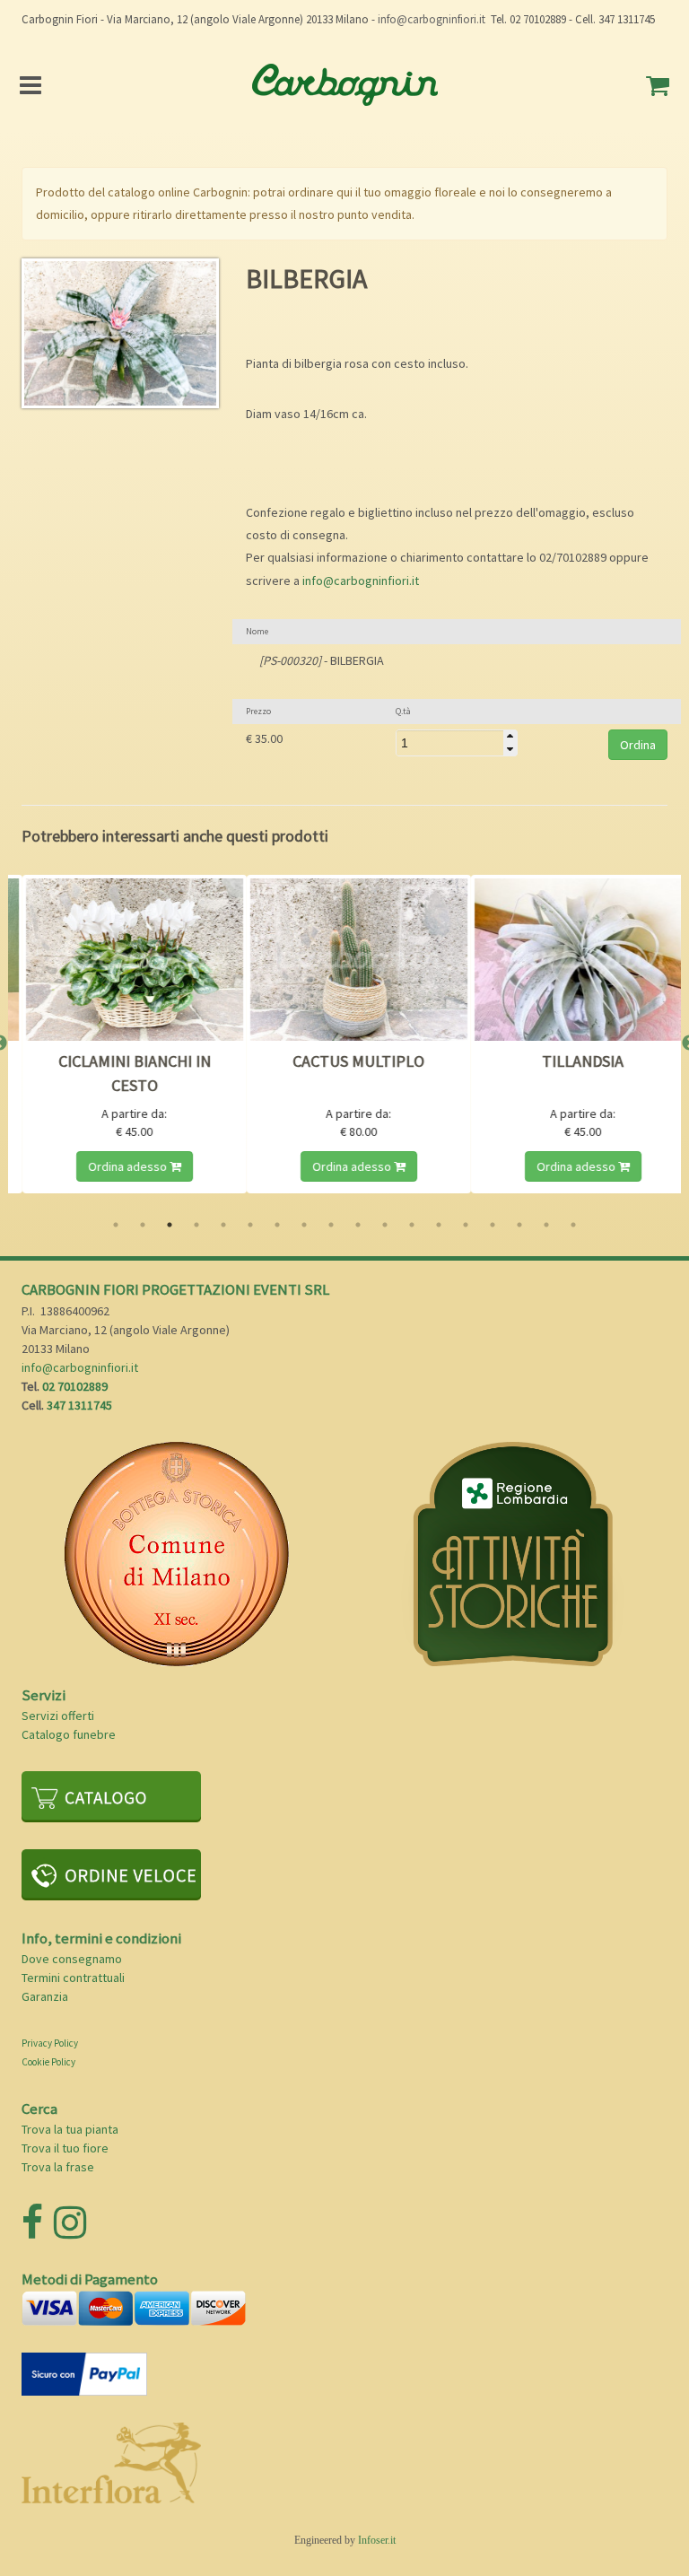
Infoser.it (377, 2540)
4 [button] (196, 1225)
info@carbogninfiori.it (432, 19)
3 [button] (170, 1225)
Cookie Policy (48, 2062)
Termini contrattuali (73, 1978)
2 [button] (143, 1225)
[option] (153, 1043)
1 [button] (116, 1225)
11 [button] (385, 1225)
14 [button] (466, 1225)
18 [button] (573, 1225)
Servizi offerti (58, 1716)
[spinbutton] (457, 743)
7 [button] (277, 1225)
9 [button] (331, 1225)
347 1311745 (79, 1405)
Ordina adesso (148, 1166)
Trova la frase (58, 2167)
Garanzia (45, 1996)
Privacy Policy (50, 2043)
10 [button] (358, 1225)
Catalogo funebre (69, 1734)
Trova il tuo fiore (65, 2148)
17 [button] (546, 1225)
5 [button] (223, 1225)
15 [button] (493, 1225)
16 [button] (519, 1225)
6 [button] (250, 1225)
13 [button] (439, 1225)
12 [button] (412, 1225)
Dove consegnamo (72, 1959)
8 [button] (304, 1225)
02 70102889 (75, 1386)
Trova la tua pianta (70, 2129)
